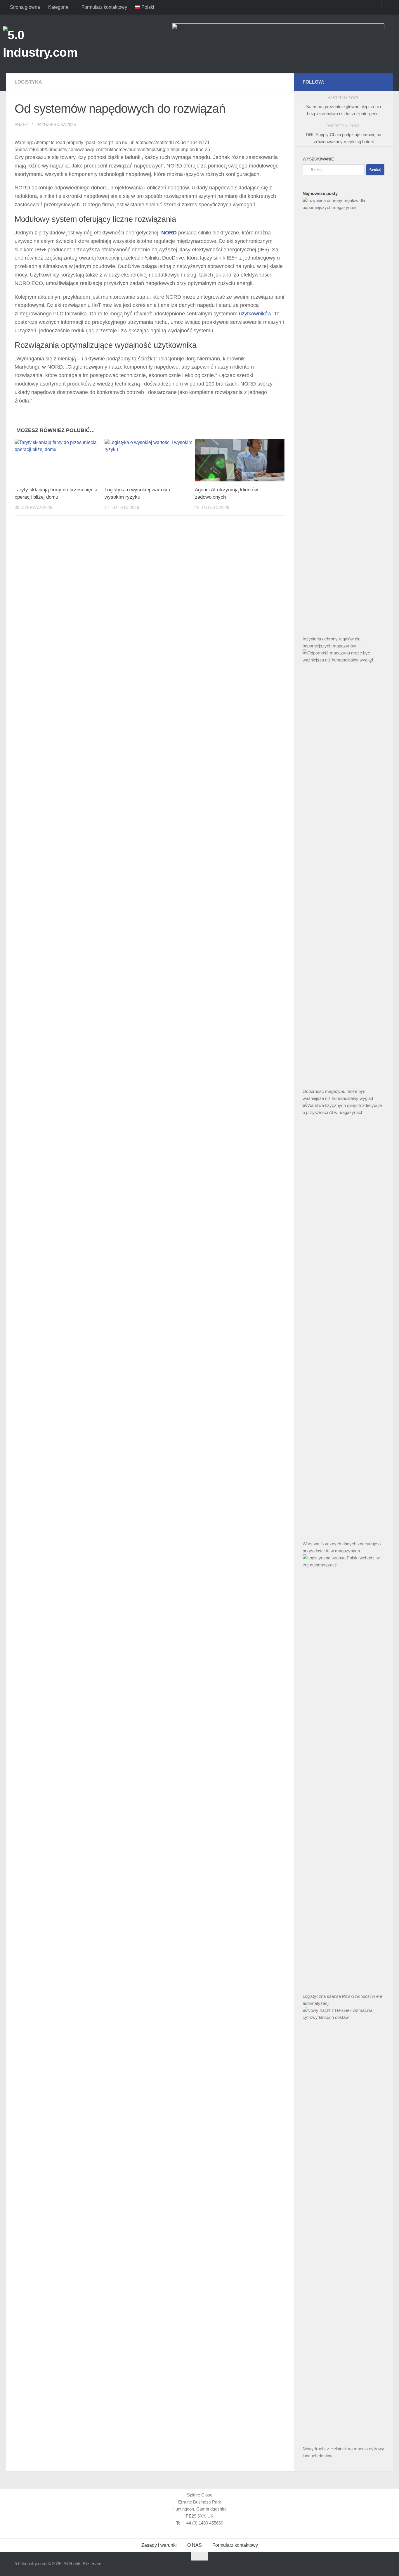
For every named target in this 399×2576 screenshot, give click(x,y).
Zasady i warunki (159, 2545)
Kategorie (58, 7)
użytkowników (255, 314)
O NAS (195, 2545)
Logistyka (28, 82)
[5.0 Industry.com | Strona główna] (52, 44)
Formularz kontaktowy (104, 7)
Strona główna (25, 7)
